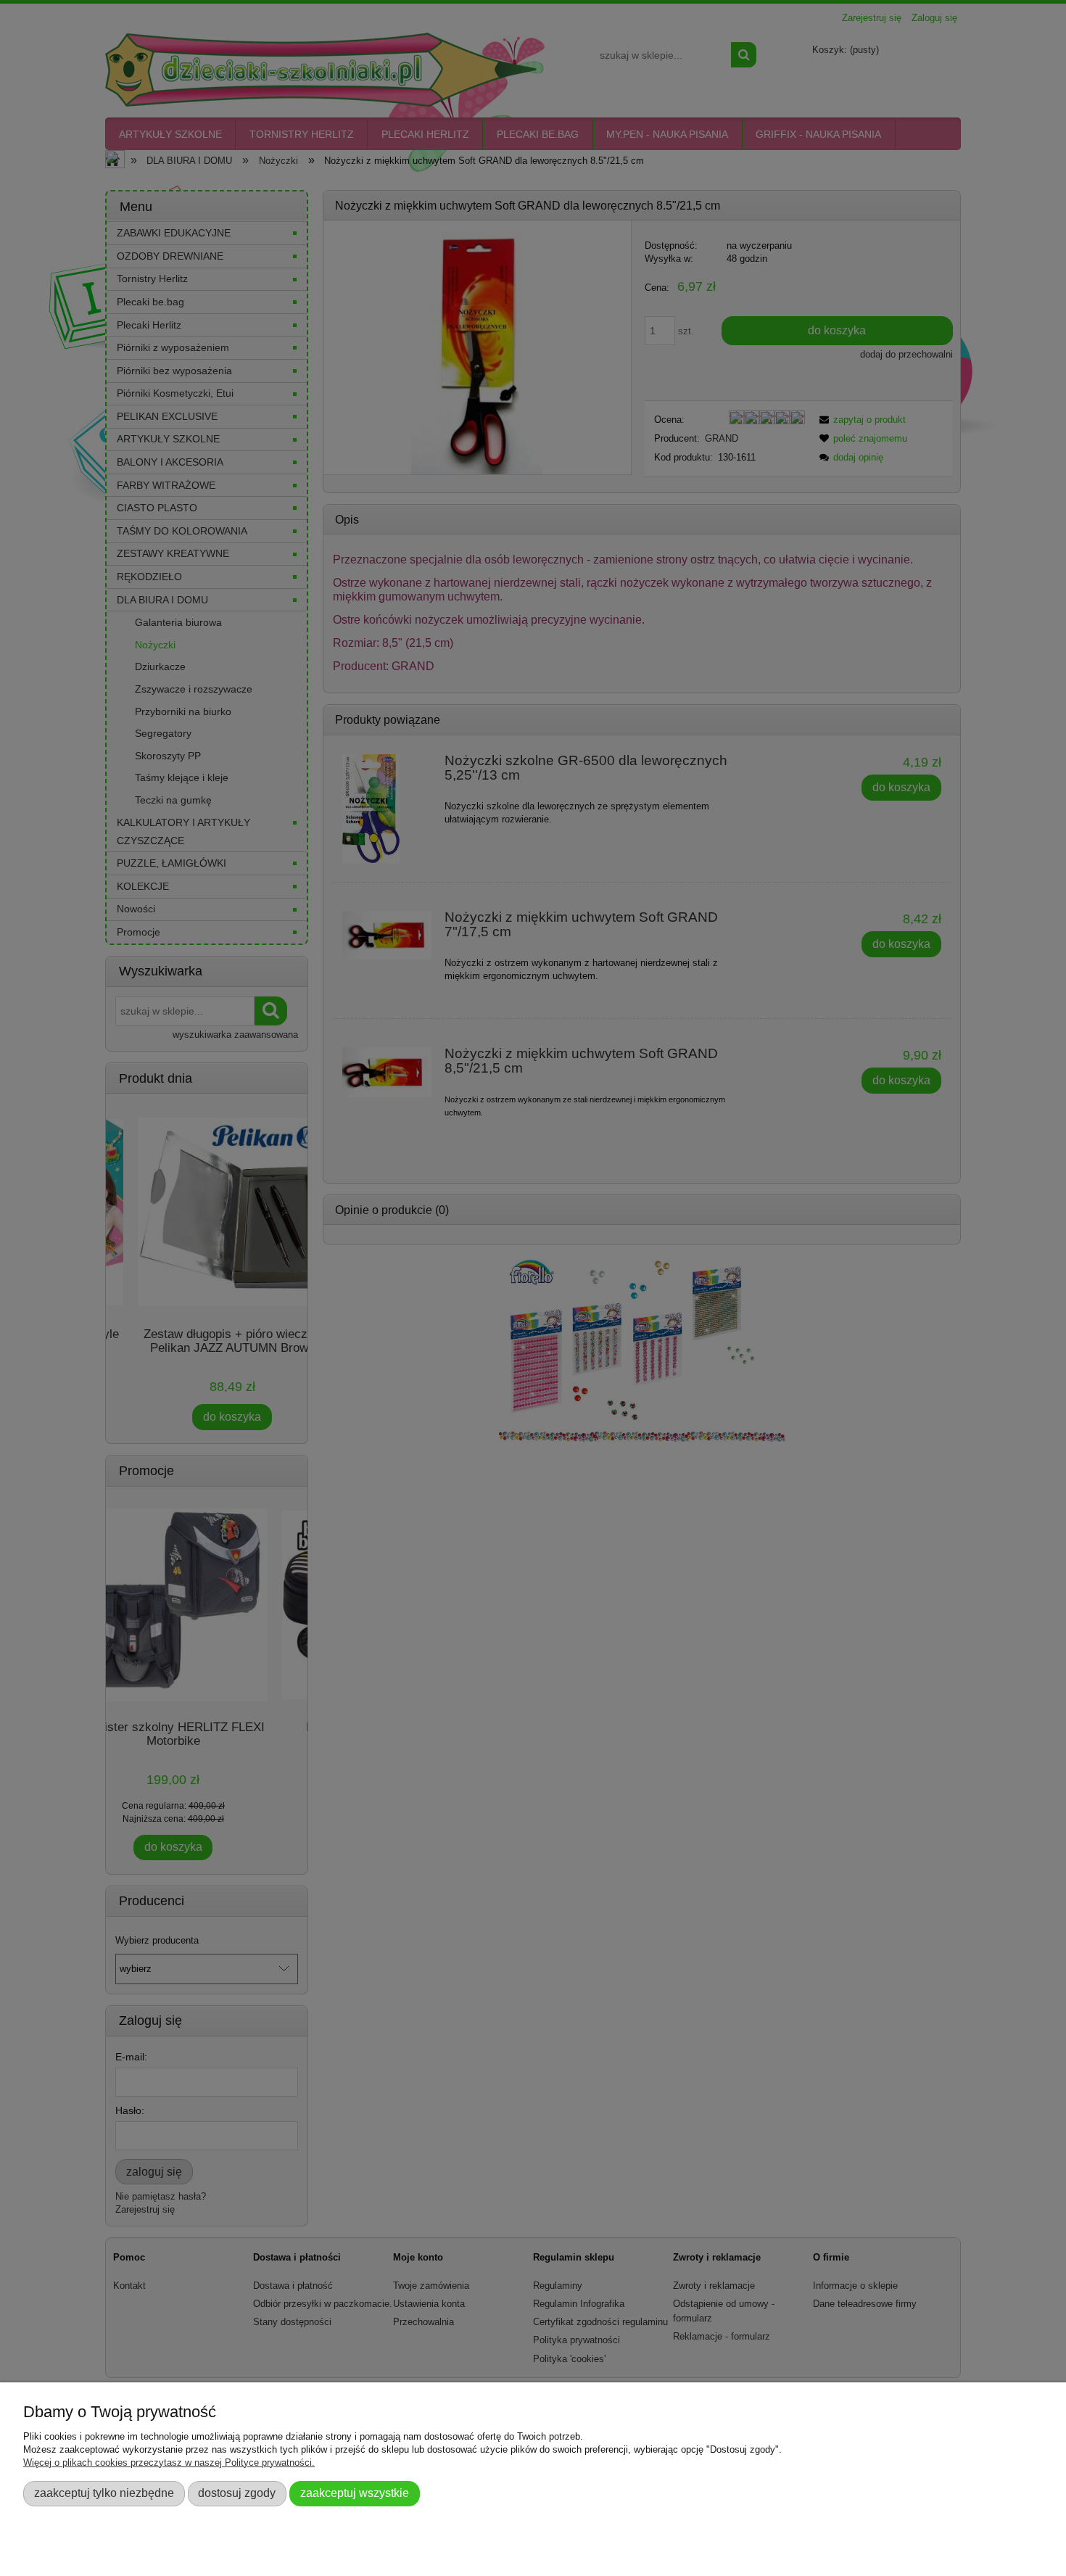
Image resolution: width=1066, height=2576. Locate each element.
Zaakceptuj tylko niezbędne (104, 2493)
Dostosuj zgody (237, 2493)
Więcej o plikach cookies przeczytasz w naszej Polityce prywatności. (169, 2463)
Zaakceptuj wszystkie (355, 2493)
